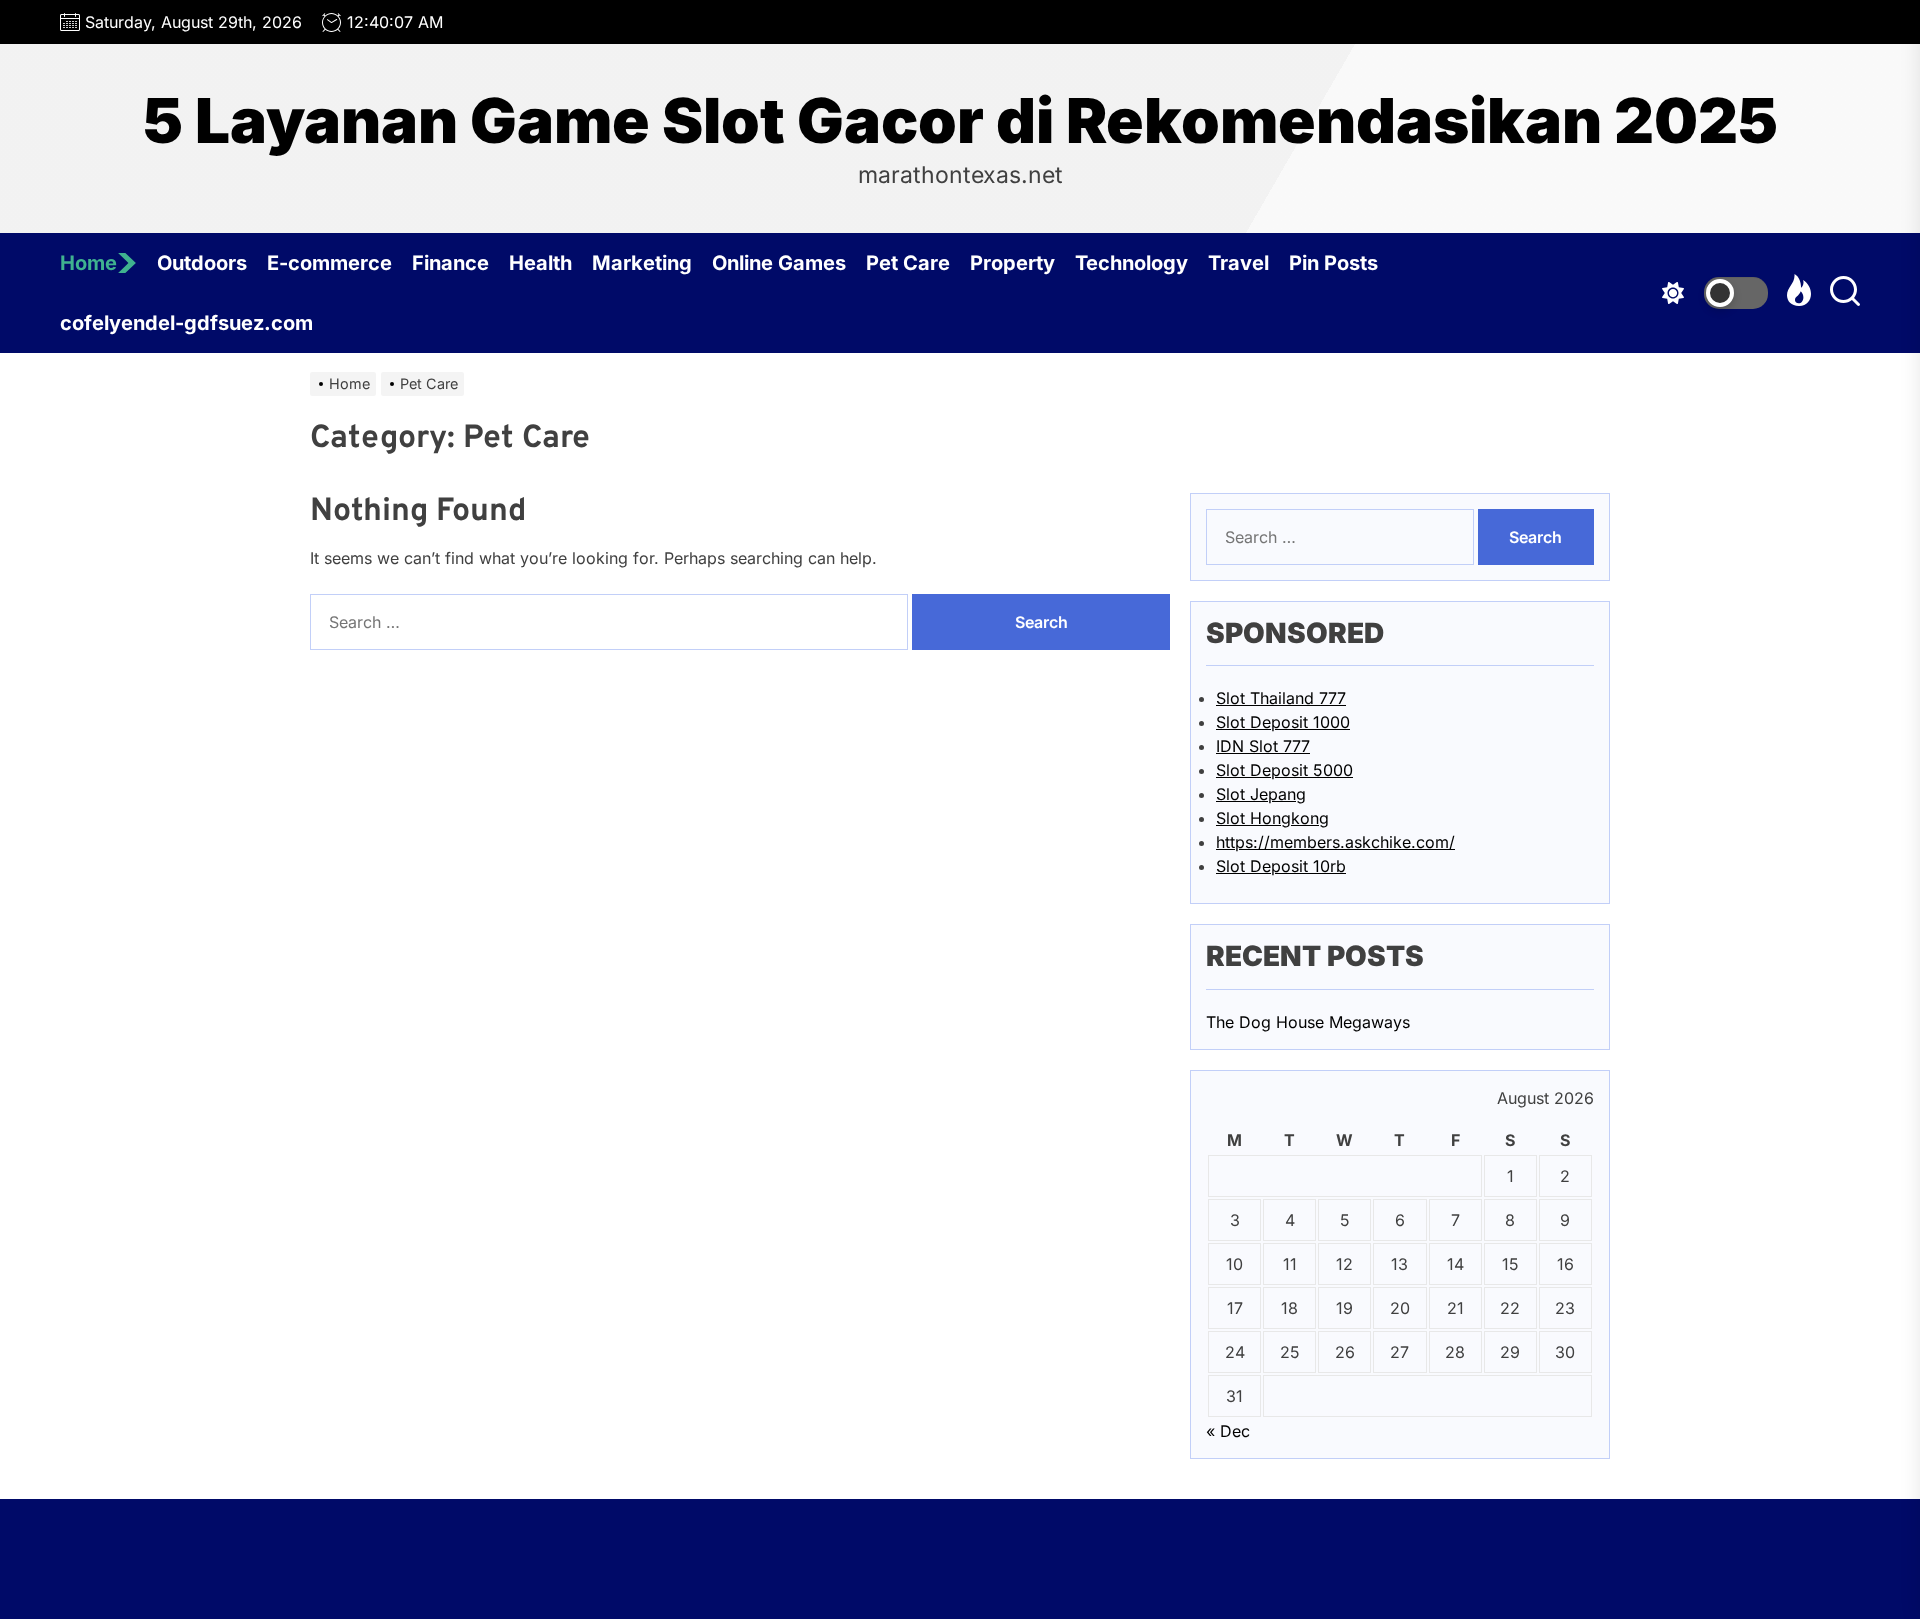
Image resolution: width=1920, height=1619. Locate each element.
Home (88, 263)
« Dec (1228, 1431)
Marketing (642, 263)
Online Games (779, 263)
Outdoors (202, 263)
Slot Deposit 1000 (1283, 722)
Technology (1131, 263)
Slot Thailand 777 (1281, 698)
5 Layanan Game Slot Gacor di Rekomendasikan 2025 (960, 121)
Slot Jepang (1261, 794)
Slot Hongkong (1272, 818)
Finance (450, 263)
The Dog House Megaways (1308, 1022)
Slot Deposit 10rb (1281, 866)
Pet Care (908, 263)
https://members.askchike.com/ (1335, 842)
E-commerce (329, 263)
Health (540, 263)
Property (1012, 263)
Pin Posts (1333, 263)
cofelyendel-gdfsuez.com (186, 323)
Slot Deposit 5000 (1284, 770)
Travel (1238, 263)
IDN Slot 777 (1263, 746)
